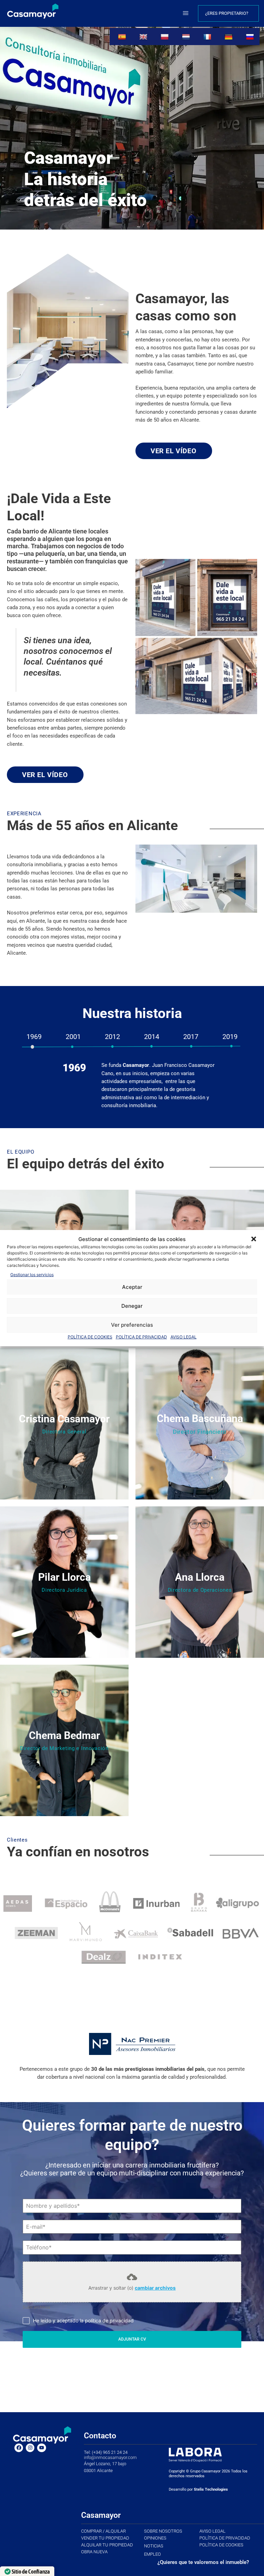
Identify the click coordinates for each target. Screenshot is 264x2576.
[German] (229, 36)
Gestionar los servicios (32, 1275)
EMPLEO (152, 2554)
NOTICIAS (154, 2546)
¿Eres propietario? (227, 13)
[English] (144, 36)
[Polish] (166, 36)
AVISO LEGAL (184, 1337)
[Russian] (251, 36)
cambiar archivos (155, 2288)
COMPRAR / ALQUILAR (103, 2531)
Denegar (132, 1306)
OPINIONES (155, 2538)
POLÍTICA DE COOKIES (90, 1337)
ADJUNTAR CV (132, 2339)
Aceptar (132, 1287)
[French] (208, 36)
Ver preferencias (132, 1325)
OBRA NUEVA (94, 2552)
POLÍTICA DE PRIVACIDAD (141, 1337)
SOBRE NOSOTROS (163, 2531)
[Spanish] (123, 36)
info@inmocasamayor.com (110, 2457)
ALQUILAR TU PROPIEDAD (107, 2545)
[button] (254, 1239)
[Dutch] (187, 36)
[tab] (34, 1037)
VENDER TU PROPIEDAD (105, 2538)
